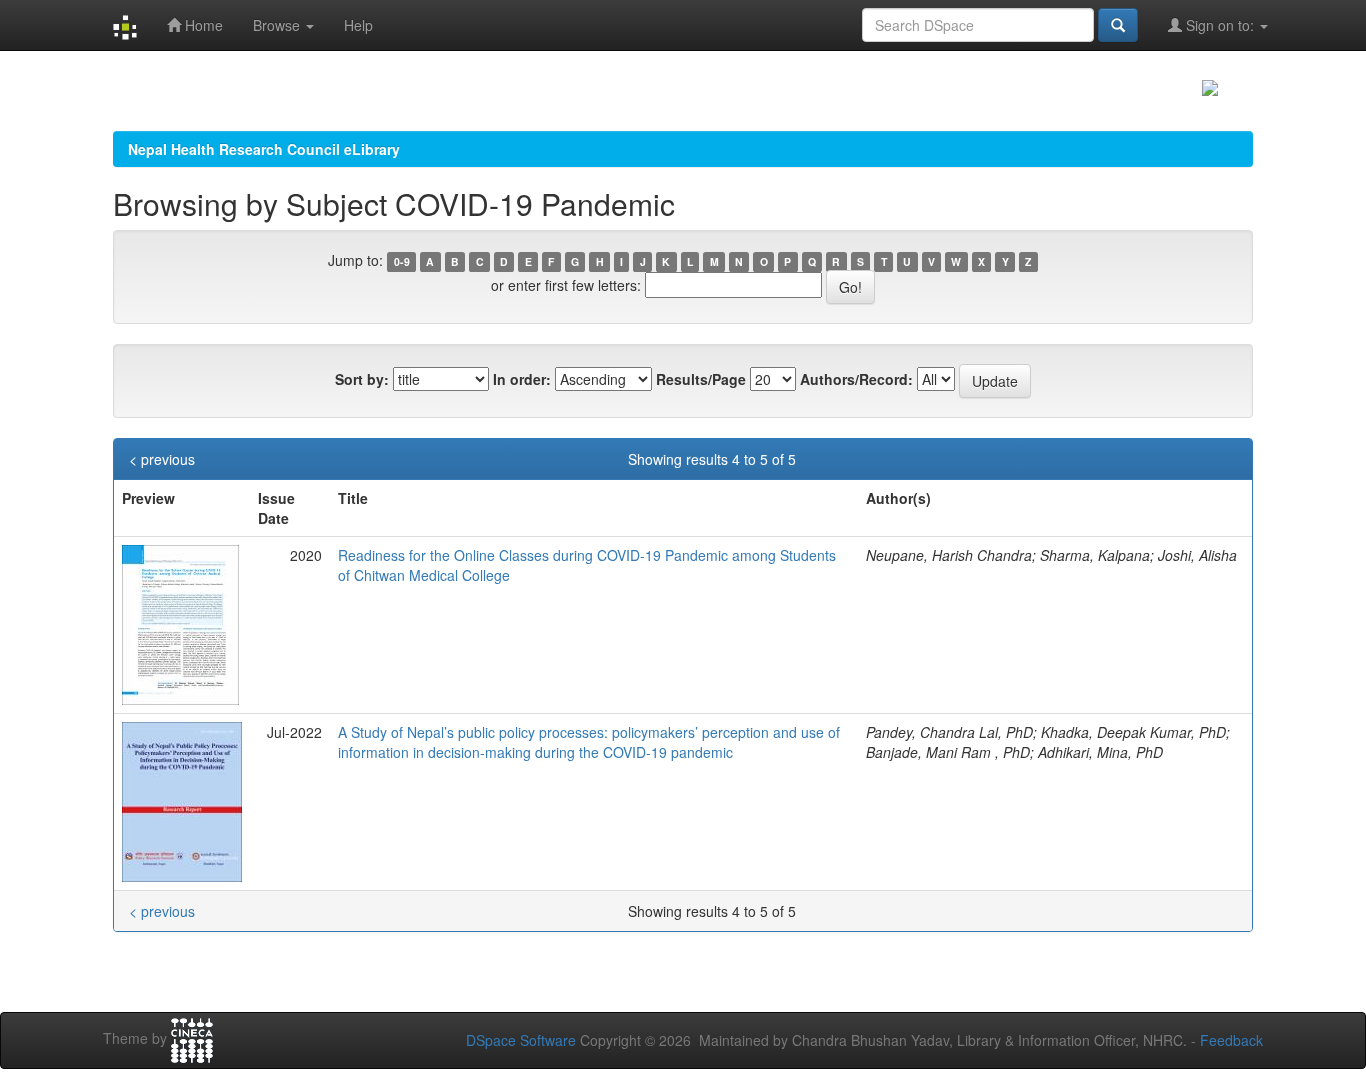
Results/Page (701, 379)
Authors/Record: (856, 379)
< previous (162, 459)
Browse (278, 25)
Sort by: (362, 379)
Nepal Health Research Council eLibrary (264, 149)
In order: (522, 379)
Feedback (1231, 1040)
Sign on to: (1220, 25)
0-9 (402, 261)
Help (358, 25)
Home (202, 25)
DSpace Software (521, 1040)
